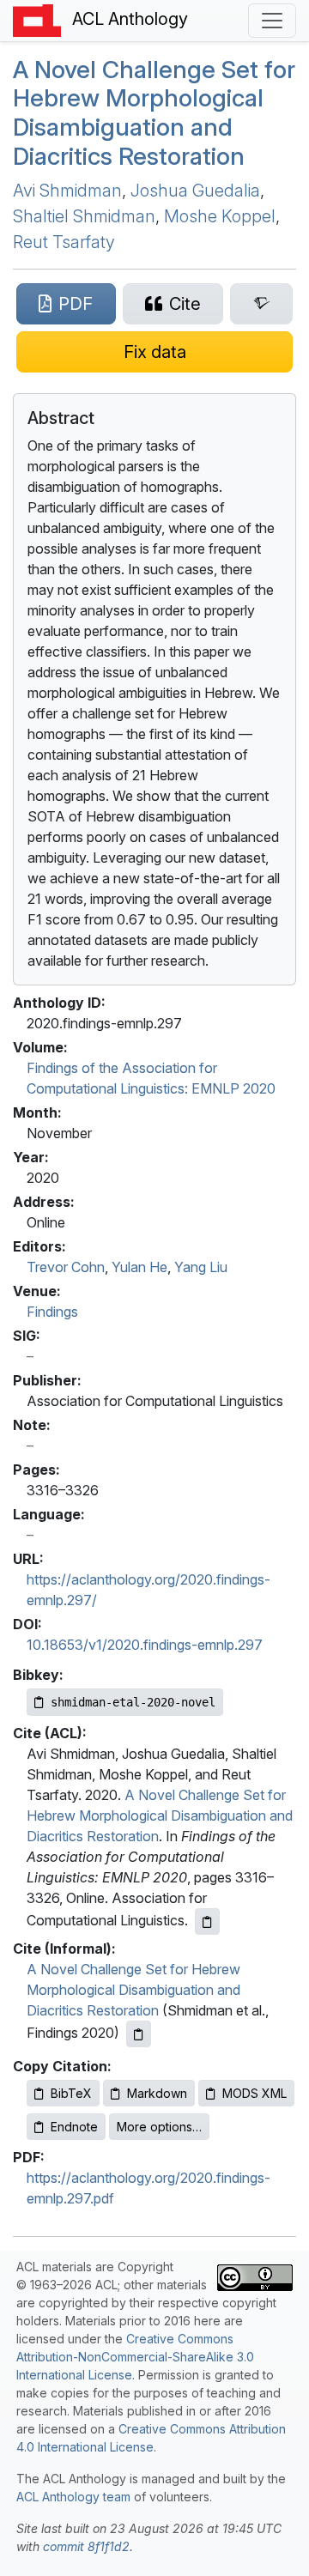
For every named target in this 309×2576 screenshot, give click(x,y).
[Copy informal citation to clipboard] (139, 2034)
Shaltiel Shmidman (84, 216)
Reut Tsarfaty (64, 242)
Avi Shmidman (67, 191)
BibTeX (71, 2093)
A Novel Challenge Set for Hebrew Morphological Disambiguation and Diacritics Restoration (160, 1815)
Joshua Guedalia (195, 191)
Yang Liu (201, 1267)
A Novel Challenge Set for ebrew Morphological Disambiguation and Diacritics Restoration (154, 113)
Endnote (74, 2127)
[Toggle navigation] (272, 21)
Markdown (157, 2093)
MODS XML (254, 2093)
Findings (52, 1312)
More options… (159, 2127)
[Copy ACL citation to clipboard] (207, 1921)
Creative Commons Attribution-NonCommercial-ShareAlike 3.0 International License (135, 2357)
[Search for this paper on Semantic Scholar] (261, 304)
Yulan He (139, 1267)
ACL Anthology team (73, 2497)
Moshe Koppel (220, 216)
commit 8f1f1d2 (86, 2546)
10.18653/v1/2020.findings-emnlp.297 (145, 1645)
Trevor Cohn (66, 1267)
